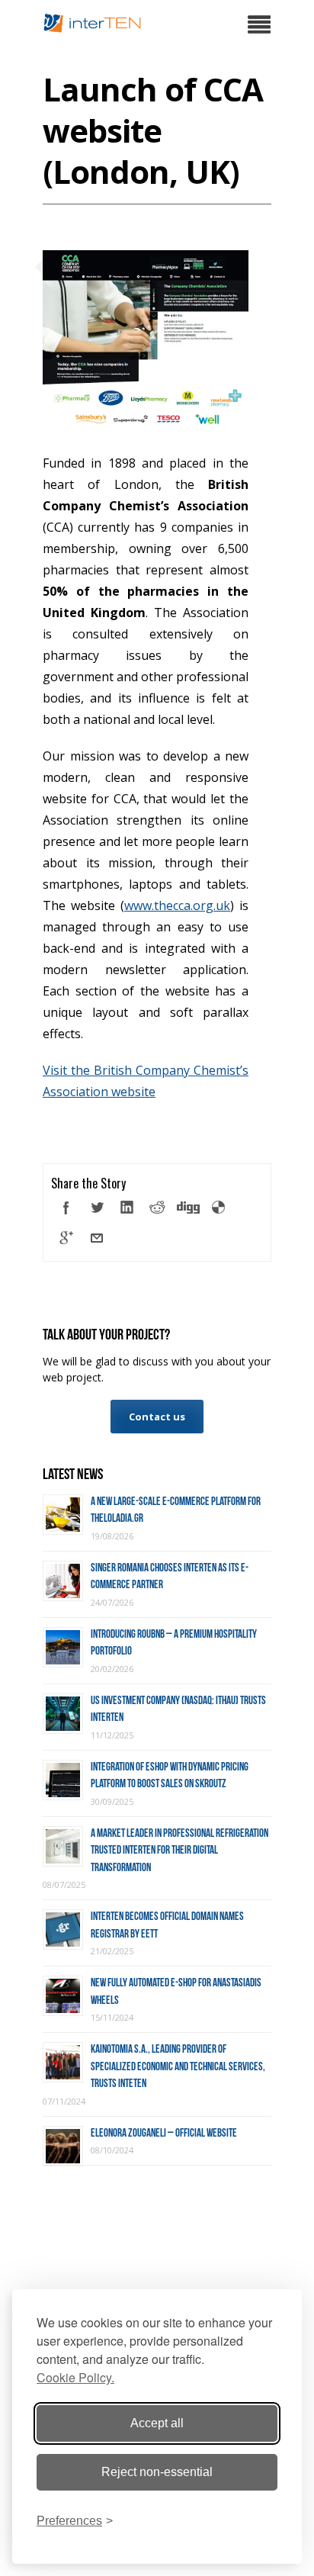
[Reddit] (158, 1208)
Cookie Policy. (75, 2377)
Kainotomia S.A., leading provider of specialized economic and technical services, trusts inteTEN (178, 2066)
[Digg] (188, 1208)
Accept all (157, 2423)
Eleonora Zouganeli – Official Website (164, 2133)
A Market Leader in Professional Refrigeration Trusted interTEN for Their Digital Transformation (179, 1850)
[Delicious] (219, 1208)
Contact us (157, 1417)
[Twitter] (97, 1208)
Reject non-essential (157, 2472)
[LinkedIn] (127, 1208)
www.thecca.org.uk (177, 905)
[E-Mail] (97, 1238)
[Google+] (66, 1238)
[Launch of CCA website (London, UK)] (146, 421)
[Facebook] (66, 1208)
